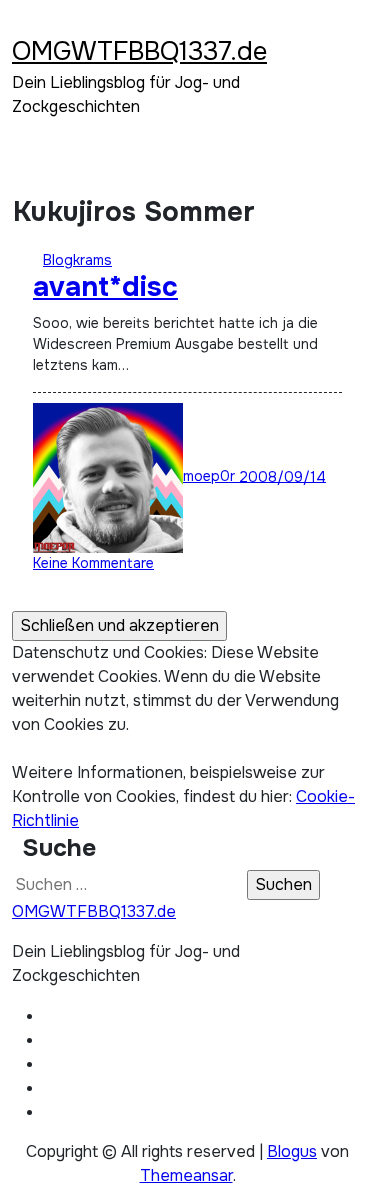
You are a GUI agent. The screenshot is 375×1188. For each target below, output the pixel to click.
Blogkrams (77, 260)
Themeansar (186, 1175)
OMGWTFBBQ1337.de (139, 51)
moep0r (211, 476)
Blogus (292, 1151)
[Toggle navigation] (25, 25)
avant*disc (105, 287)
